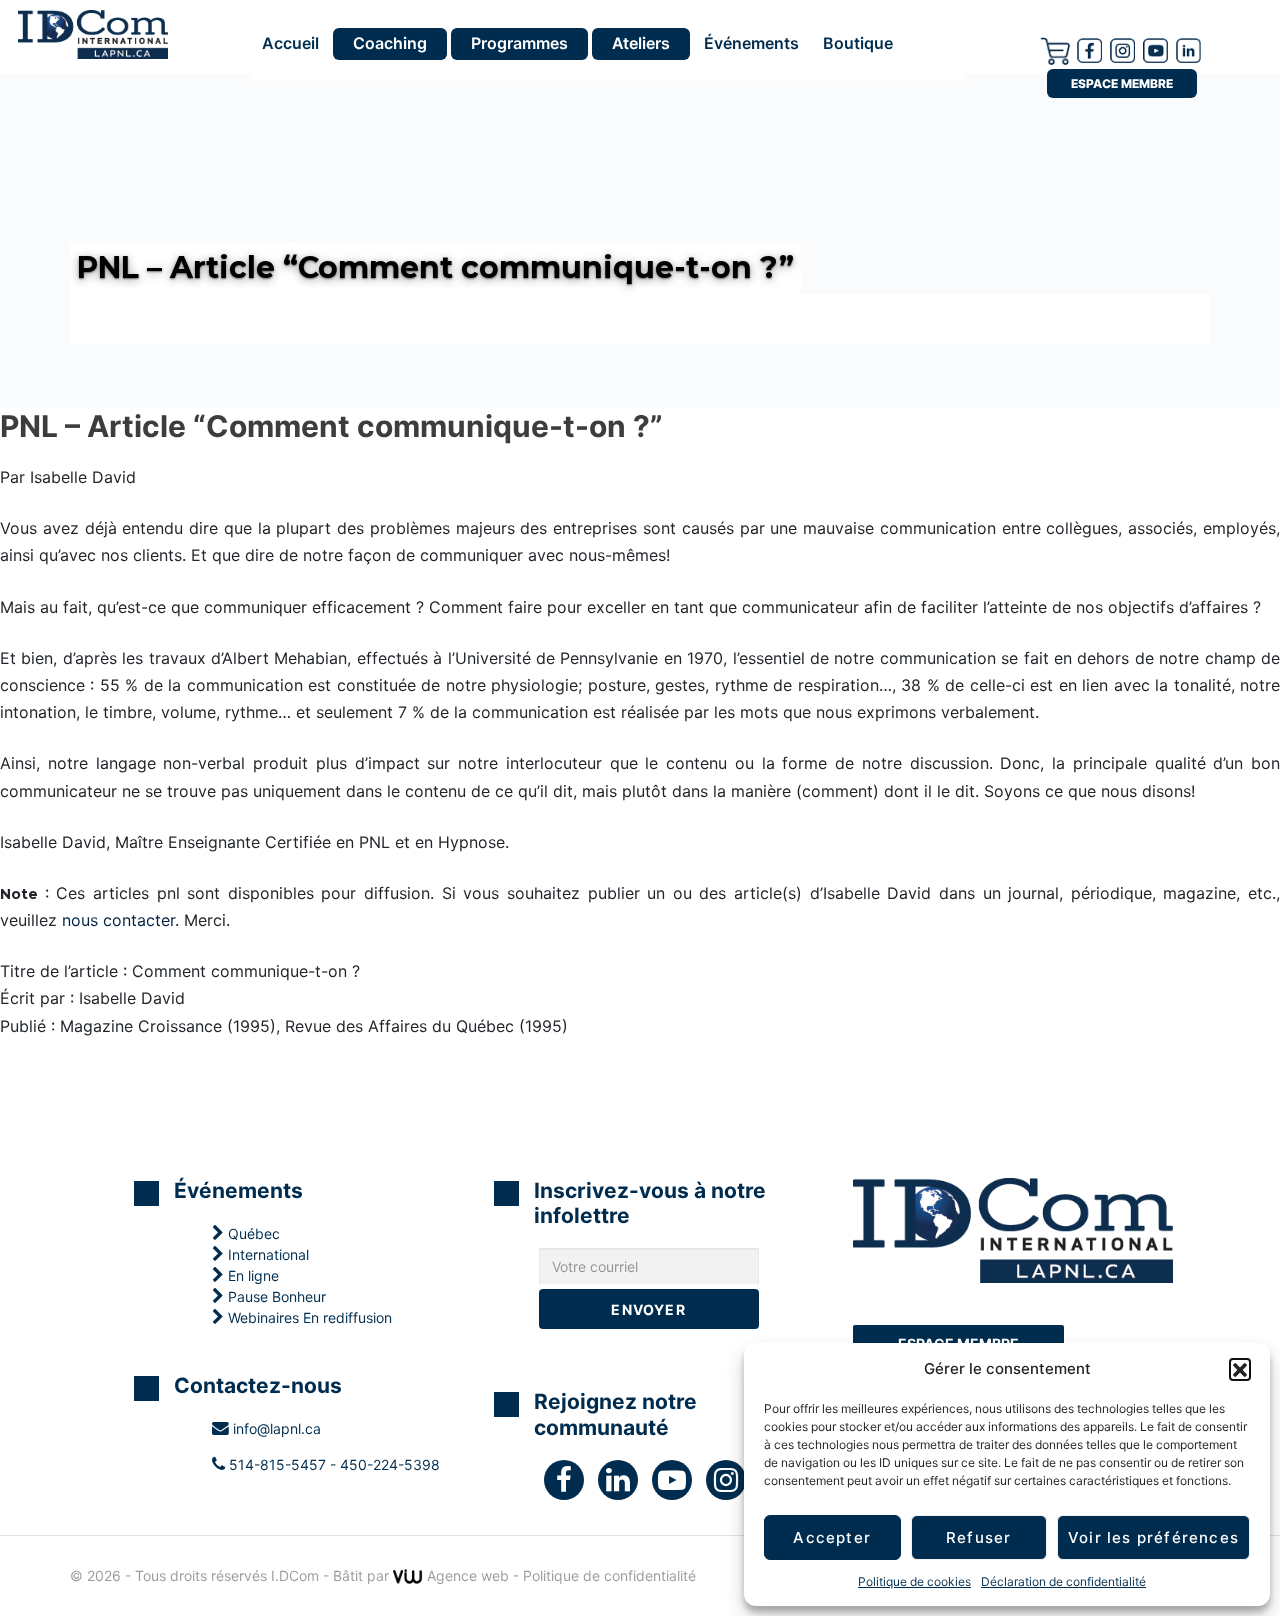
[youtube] (1155, 49)
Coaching (390, 43)
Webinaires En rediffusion (308, 1317)
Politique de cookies (914, 1581)
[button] (1240, 1369)
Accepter (832, 1537)
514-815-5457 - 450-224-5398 (332, 1464)
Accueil (290, 44)
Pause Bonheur (275, 1296)
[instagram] (1122, 49)
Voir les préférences (1153, 1537)
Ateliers (641, 43)
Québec (252, 1233)
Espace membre (1122, 83)
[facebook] (1089, 49)
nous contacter (118, 920)
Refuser (978, 1537)
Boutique (858, 44)
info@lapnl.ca (275, 1428)
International (266, 1254)
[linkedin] (625, 1484)
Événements (751, 44)
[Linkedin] (1188, 49)
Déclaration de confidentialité (1063, 1581)
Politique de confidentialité (609, 1575)
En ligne (251, 1275)
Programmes (519, 43)
